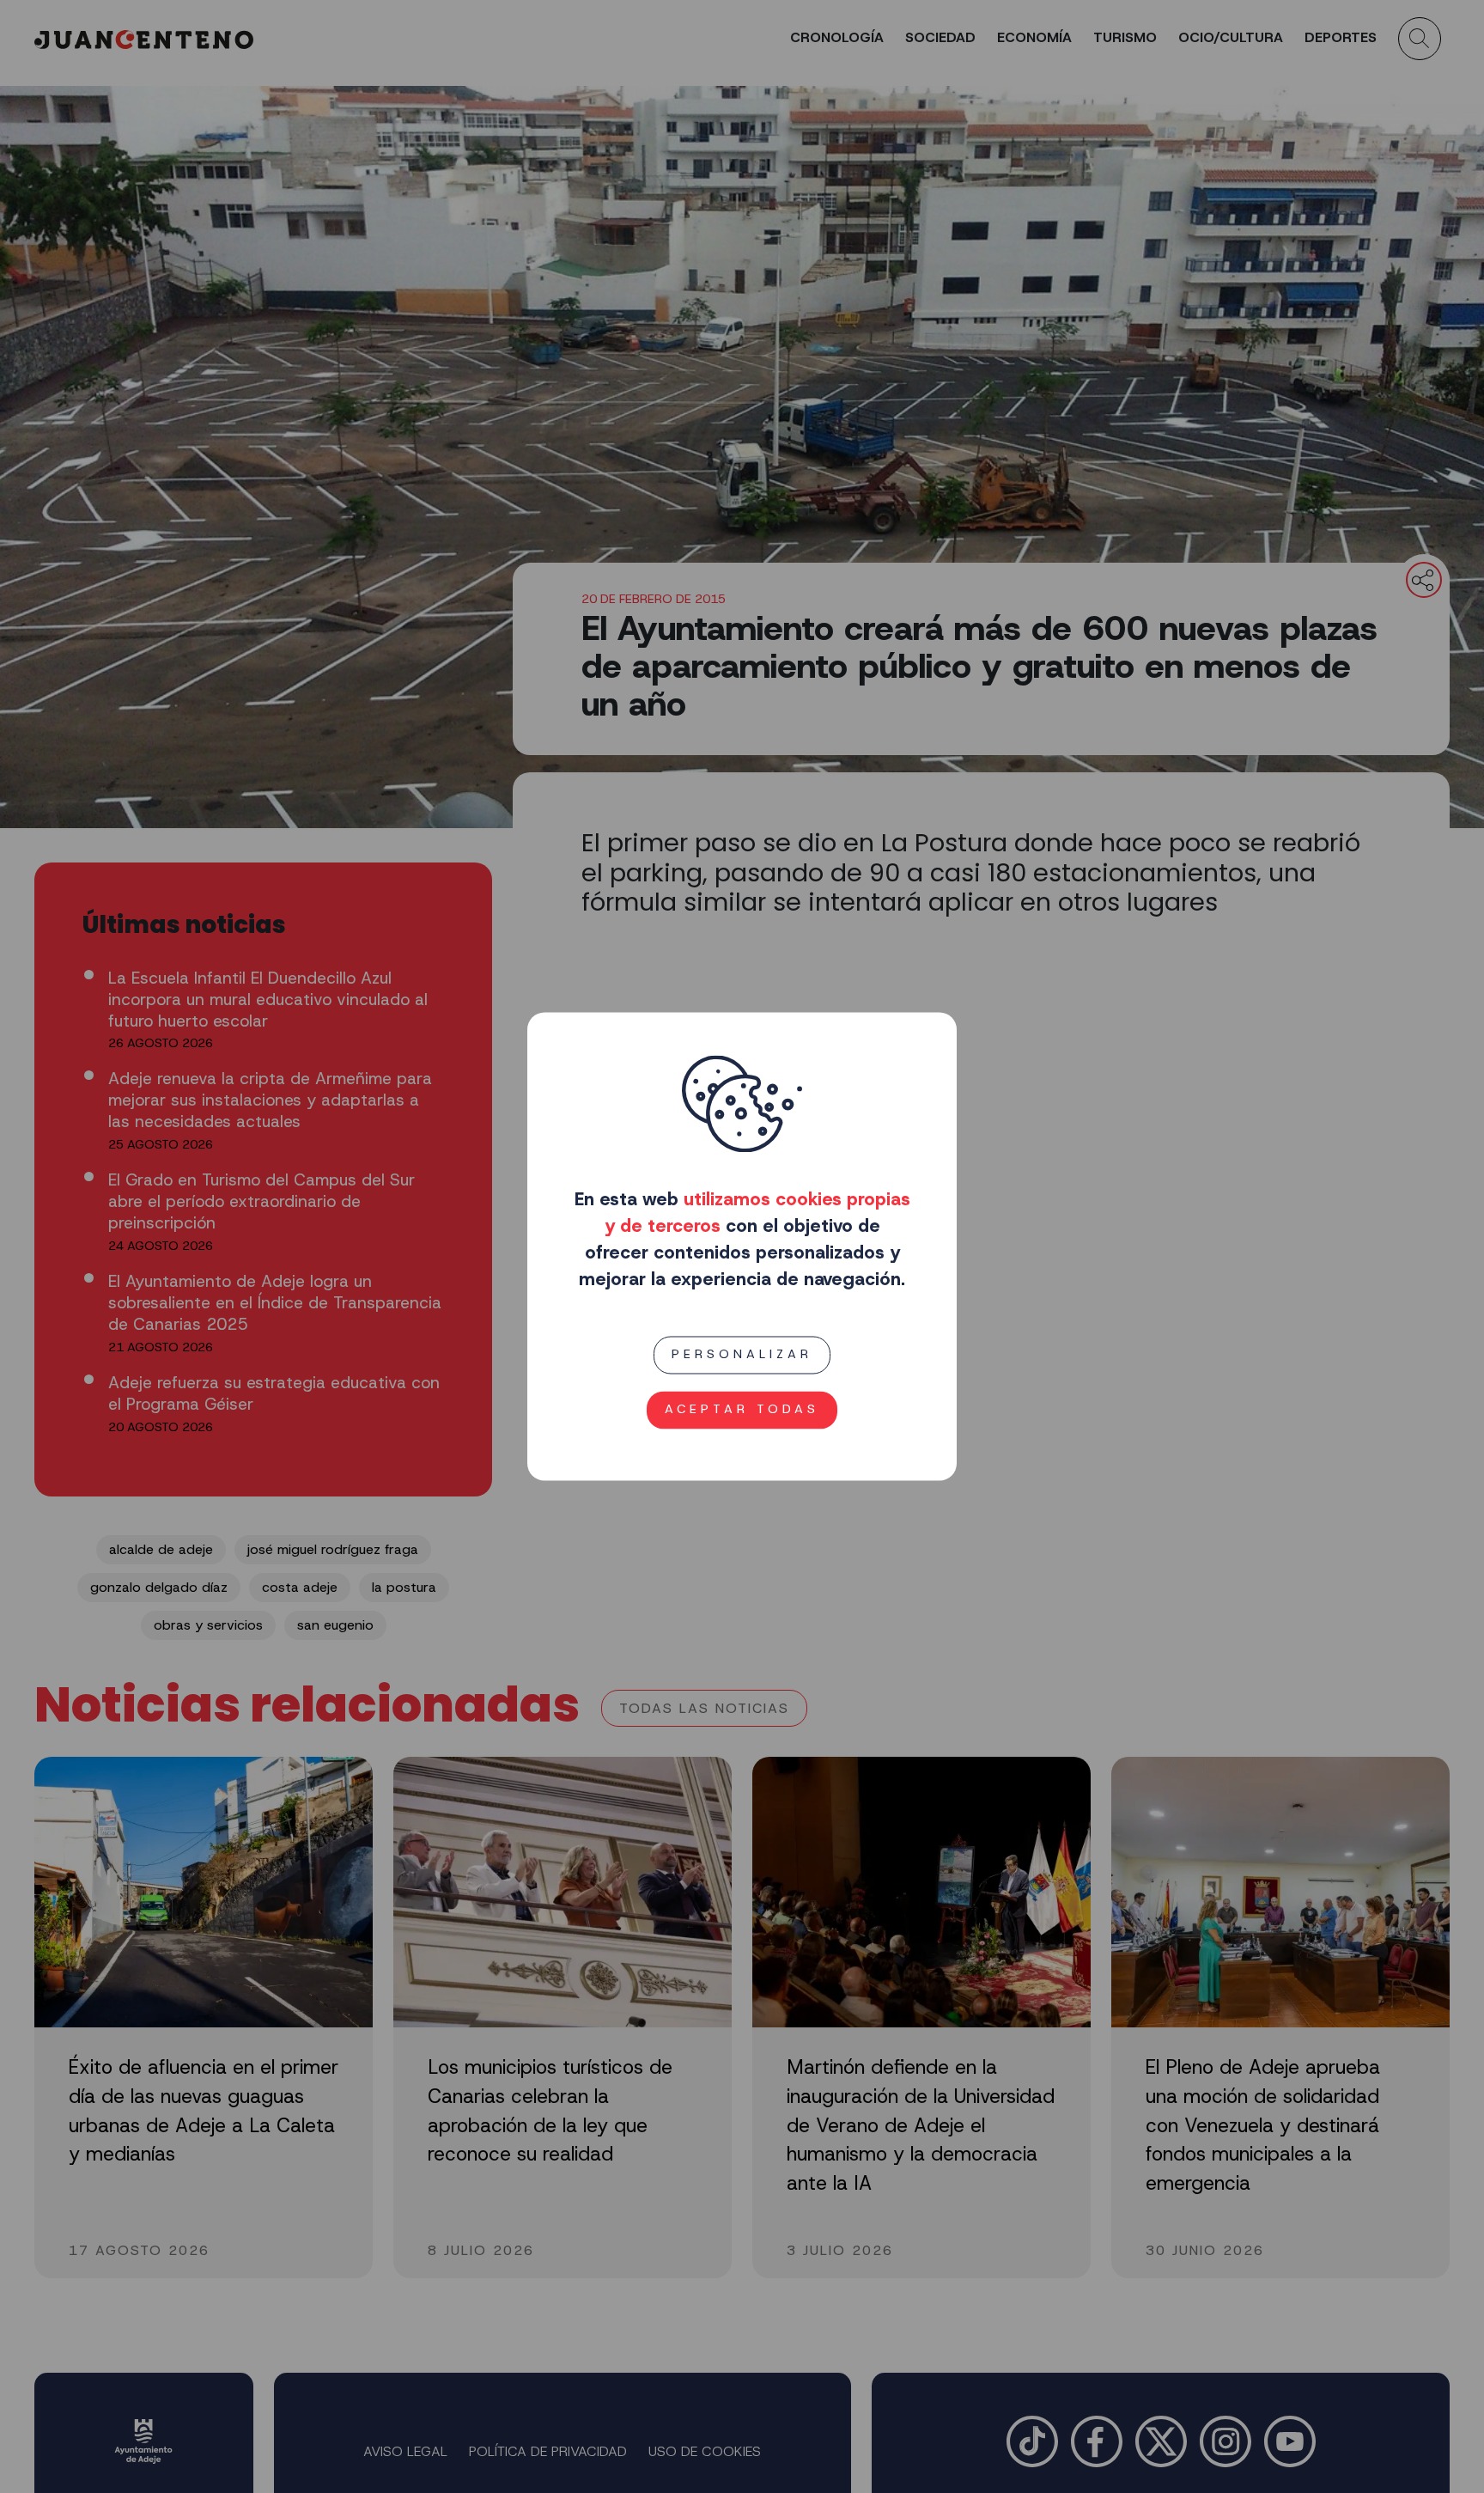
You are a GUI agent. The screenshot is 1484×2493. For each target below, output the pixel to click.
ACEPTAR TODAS (742, 1410)
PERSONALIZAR (742, 1355)
